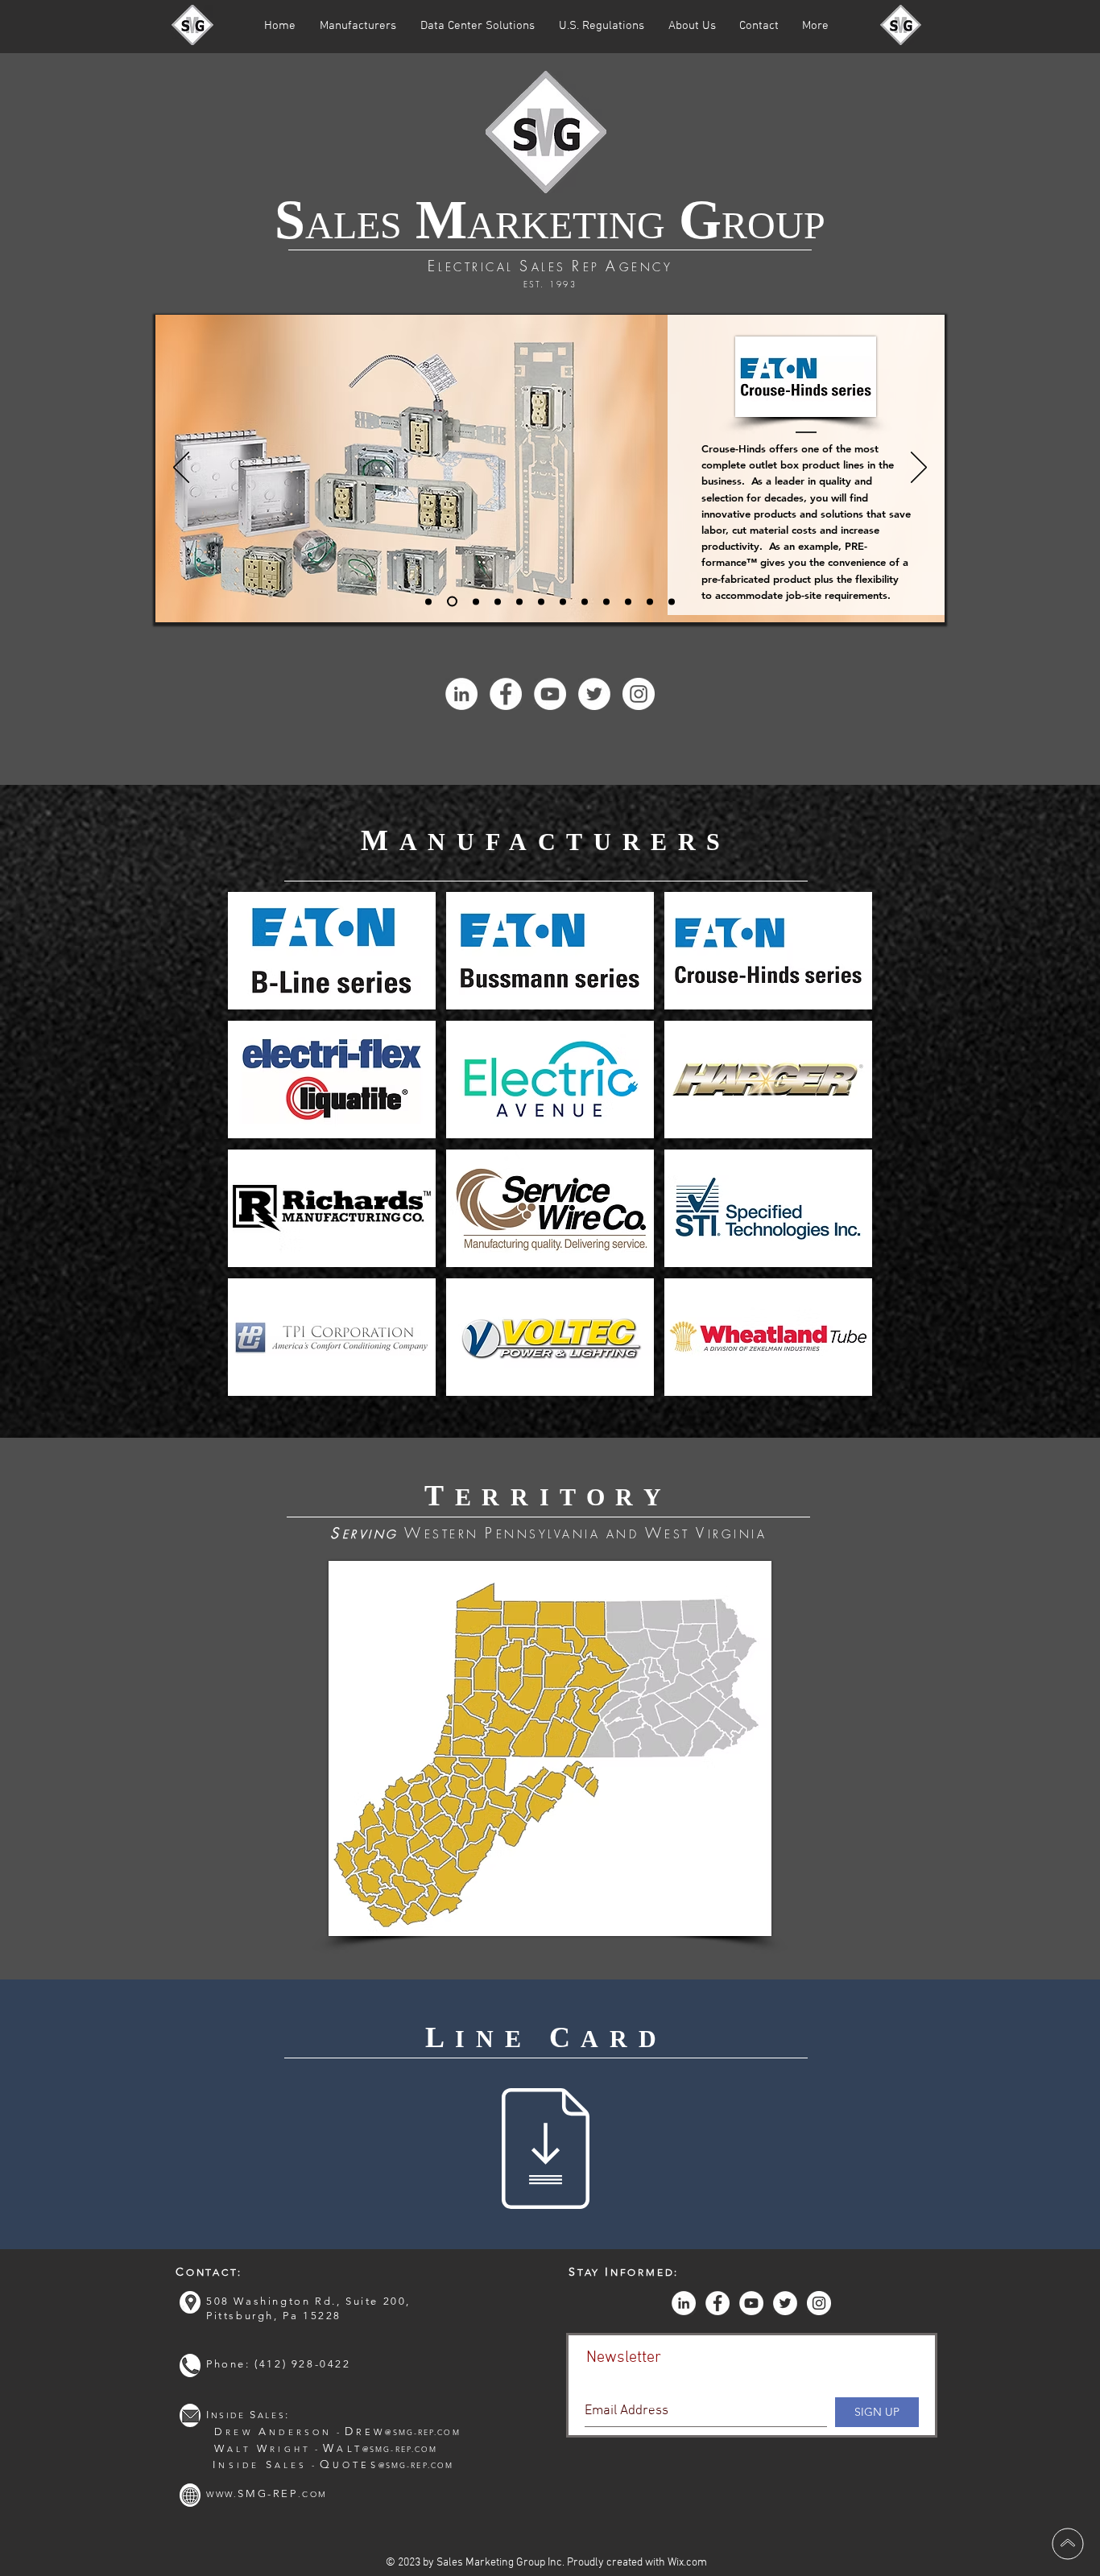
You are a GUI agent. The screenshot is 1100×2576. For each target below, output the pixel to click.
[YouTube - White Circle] (550, 694)
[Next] (919, 469)
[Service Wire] (585, 601)
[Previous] (181, 469)
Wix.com (687, 2563)
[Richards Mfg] (563, 601)
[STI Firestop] (606, 601)
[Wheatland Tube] (672, 601)
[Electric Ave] (519, 601)
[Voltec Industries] (650, 601)
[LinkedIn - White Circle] (461, 694)
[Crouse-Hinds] (452, 602)
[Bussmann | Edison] (476, 601)
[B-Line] (428, 601)
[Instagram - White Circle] (639, 694)
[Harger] (541, 601)
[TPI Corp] (628, 601)
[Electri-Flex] (498, 601)
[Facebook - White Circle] (506, 694)
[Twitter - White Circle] (594, 694)
